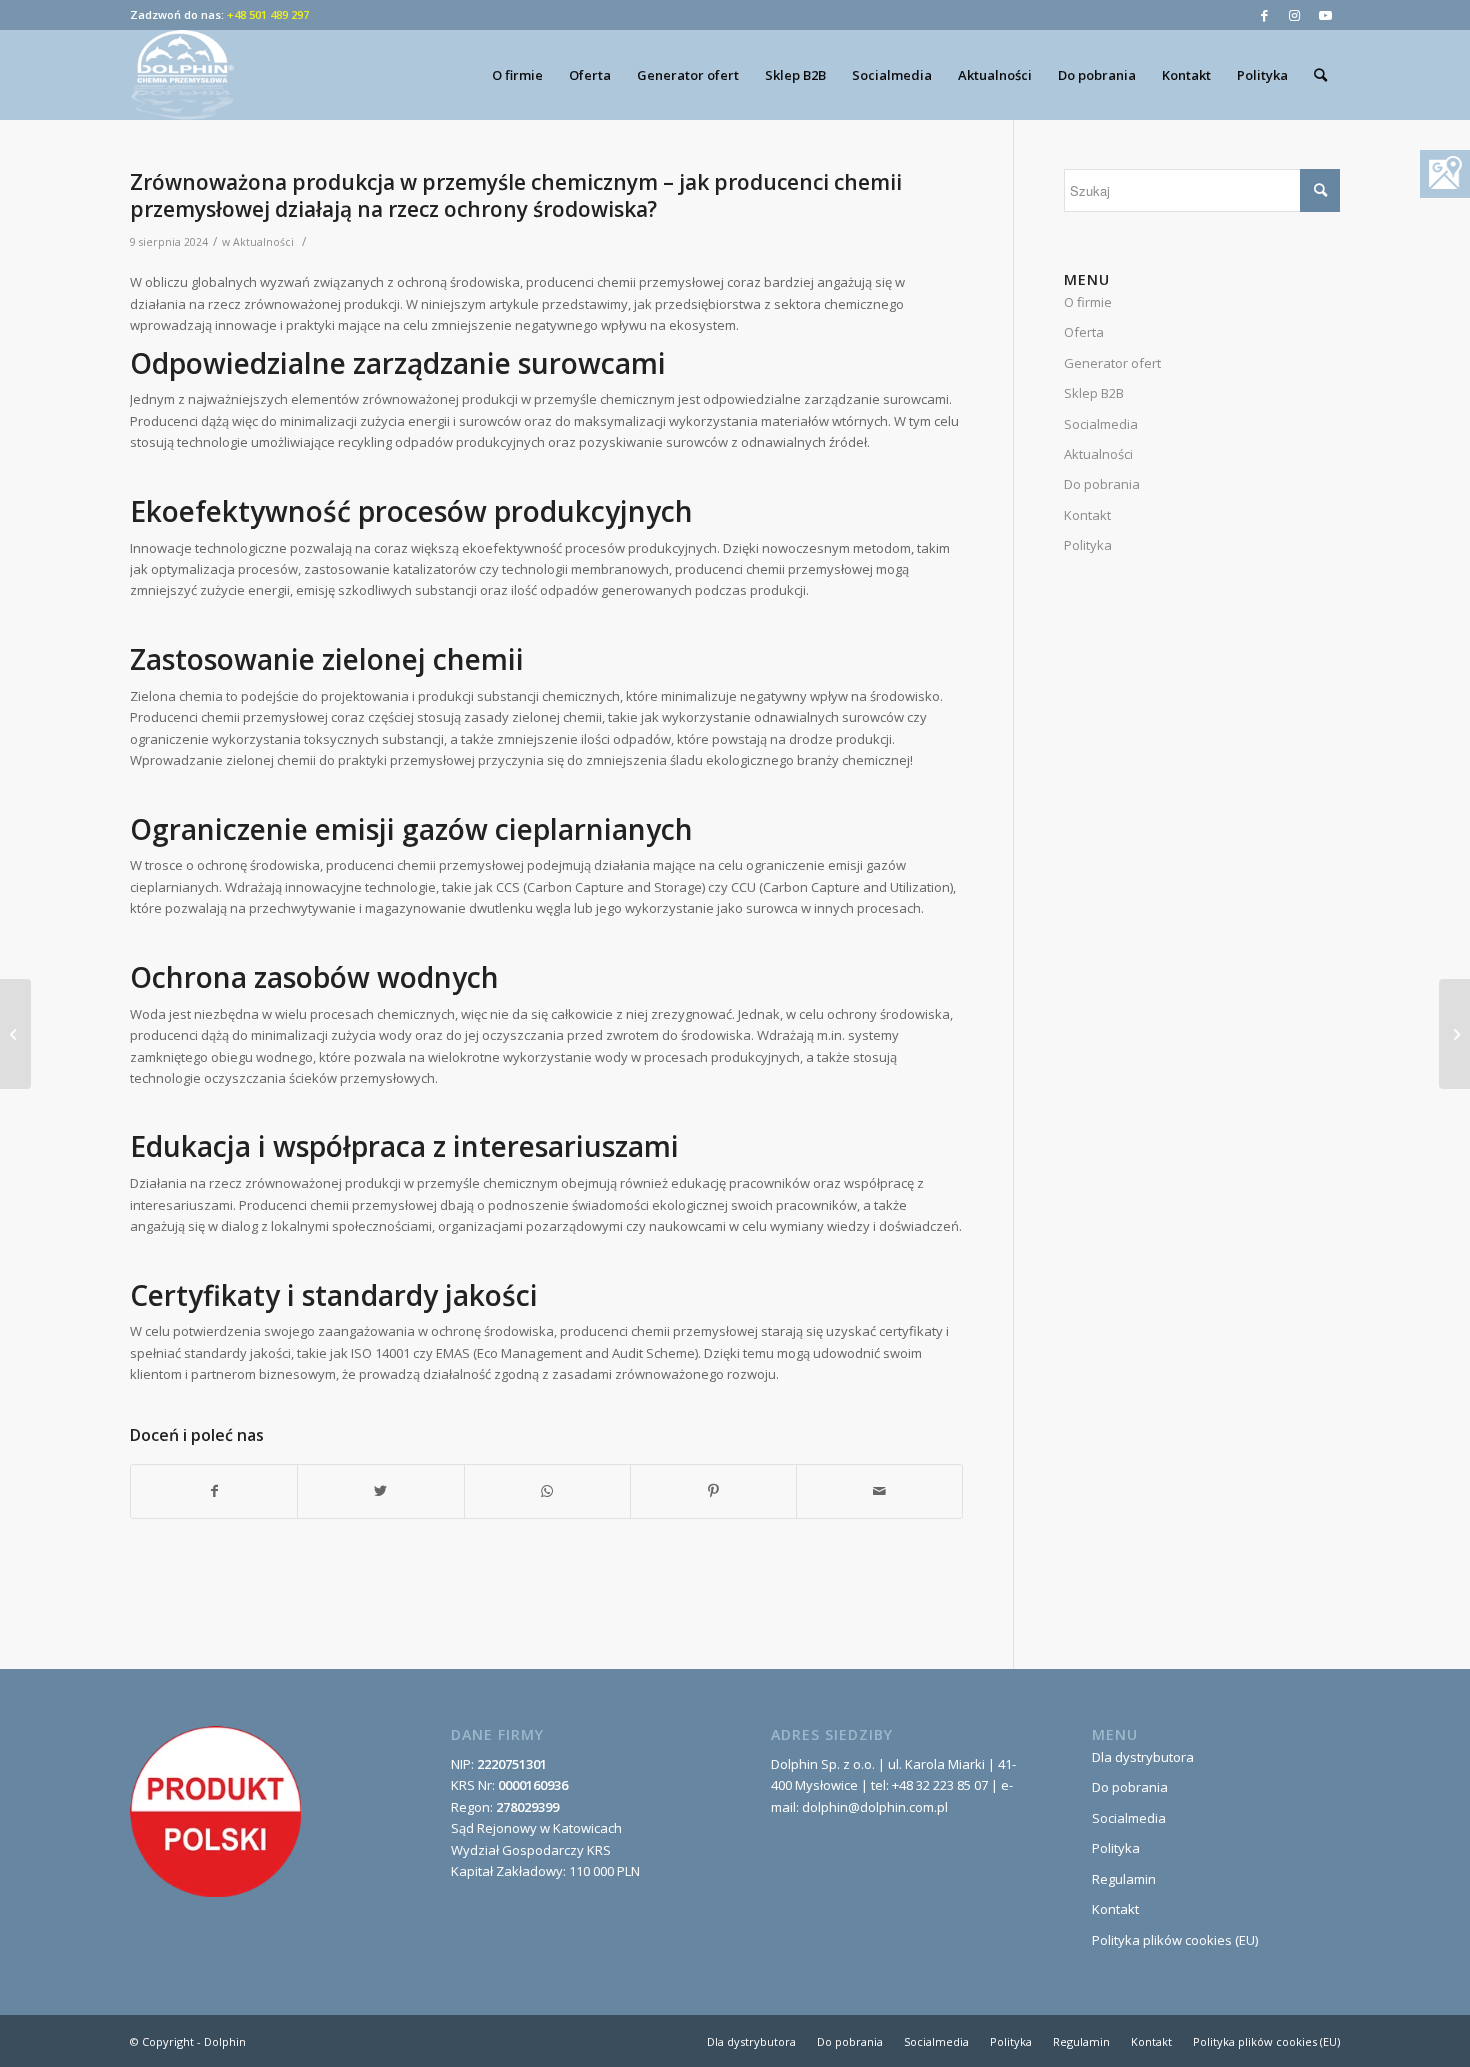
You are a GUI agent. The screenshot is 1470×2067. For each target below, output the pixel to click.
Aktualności (263, 242)
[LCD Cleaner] (15, 1034)
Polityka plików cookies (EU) (1175, 1940)
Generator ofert (1112, 363)
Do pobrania (1102, 484)
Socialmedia (1101, 424)
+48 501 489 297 (268, 14)
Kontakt (1087, 515)
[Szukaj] (1320, 75)
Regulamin (1124, 1879)
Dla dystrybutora (1143, 1757)
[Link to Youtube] (1325, 15)
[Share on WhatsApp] (547, 1491)
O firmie (1088, 302)
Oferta (1084, 332)
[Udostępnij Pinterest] (713, 1491)
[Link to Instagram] (1294, 15)
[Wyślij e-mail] (879, 1491)
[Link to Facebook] (1264, 15)
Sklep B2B (1094, 393)
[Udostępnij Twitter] (380, 1491)
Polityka (1088, 545)
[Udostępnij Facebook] (214, 1491)
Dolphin (225, 2041)
